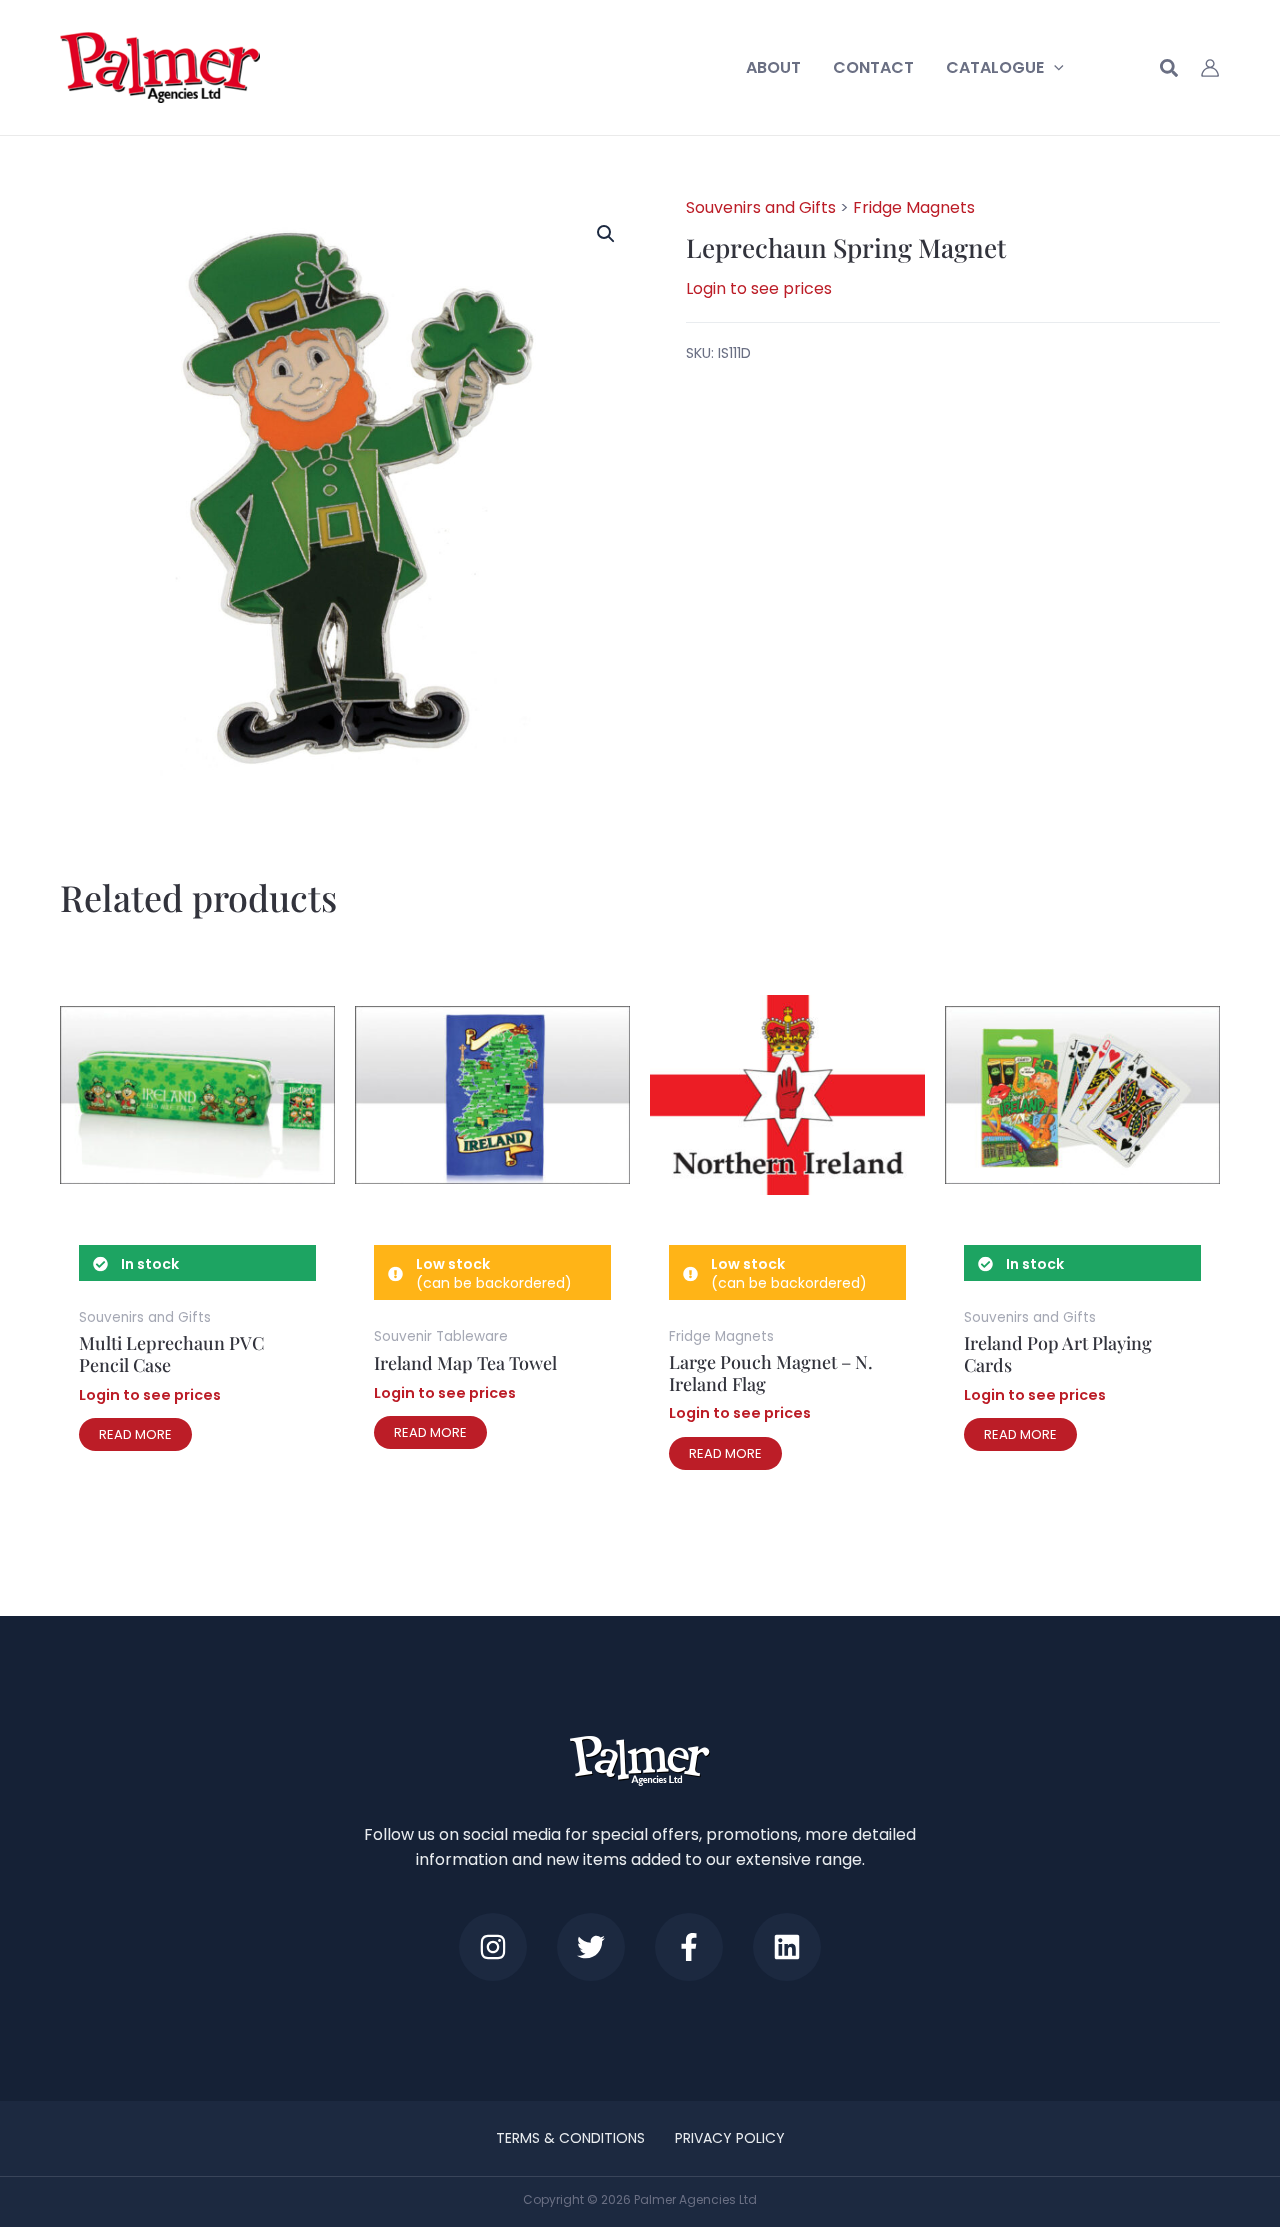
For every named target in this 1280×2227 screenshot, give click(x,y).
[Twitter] (591, 1947)
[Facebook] (689, 1947)
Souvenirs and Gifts (761, 207)
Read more (135, 1434)
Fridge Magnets (914, 207)
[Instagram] (493, 1947)
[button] (1054, 68)
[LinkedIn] (787, 1947)
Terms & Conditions (570, 2138)
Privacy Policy (730, 2138)
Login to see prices (759, 288)
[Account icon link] (1210, 68)
